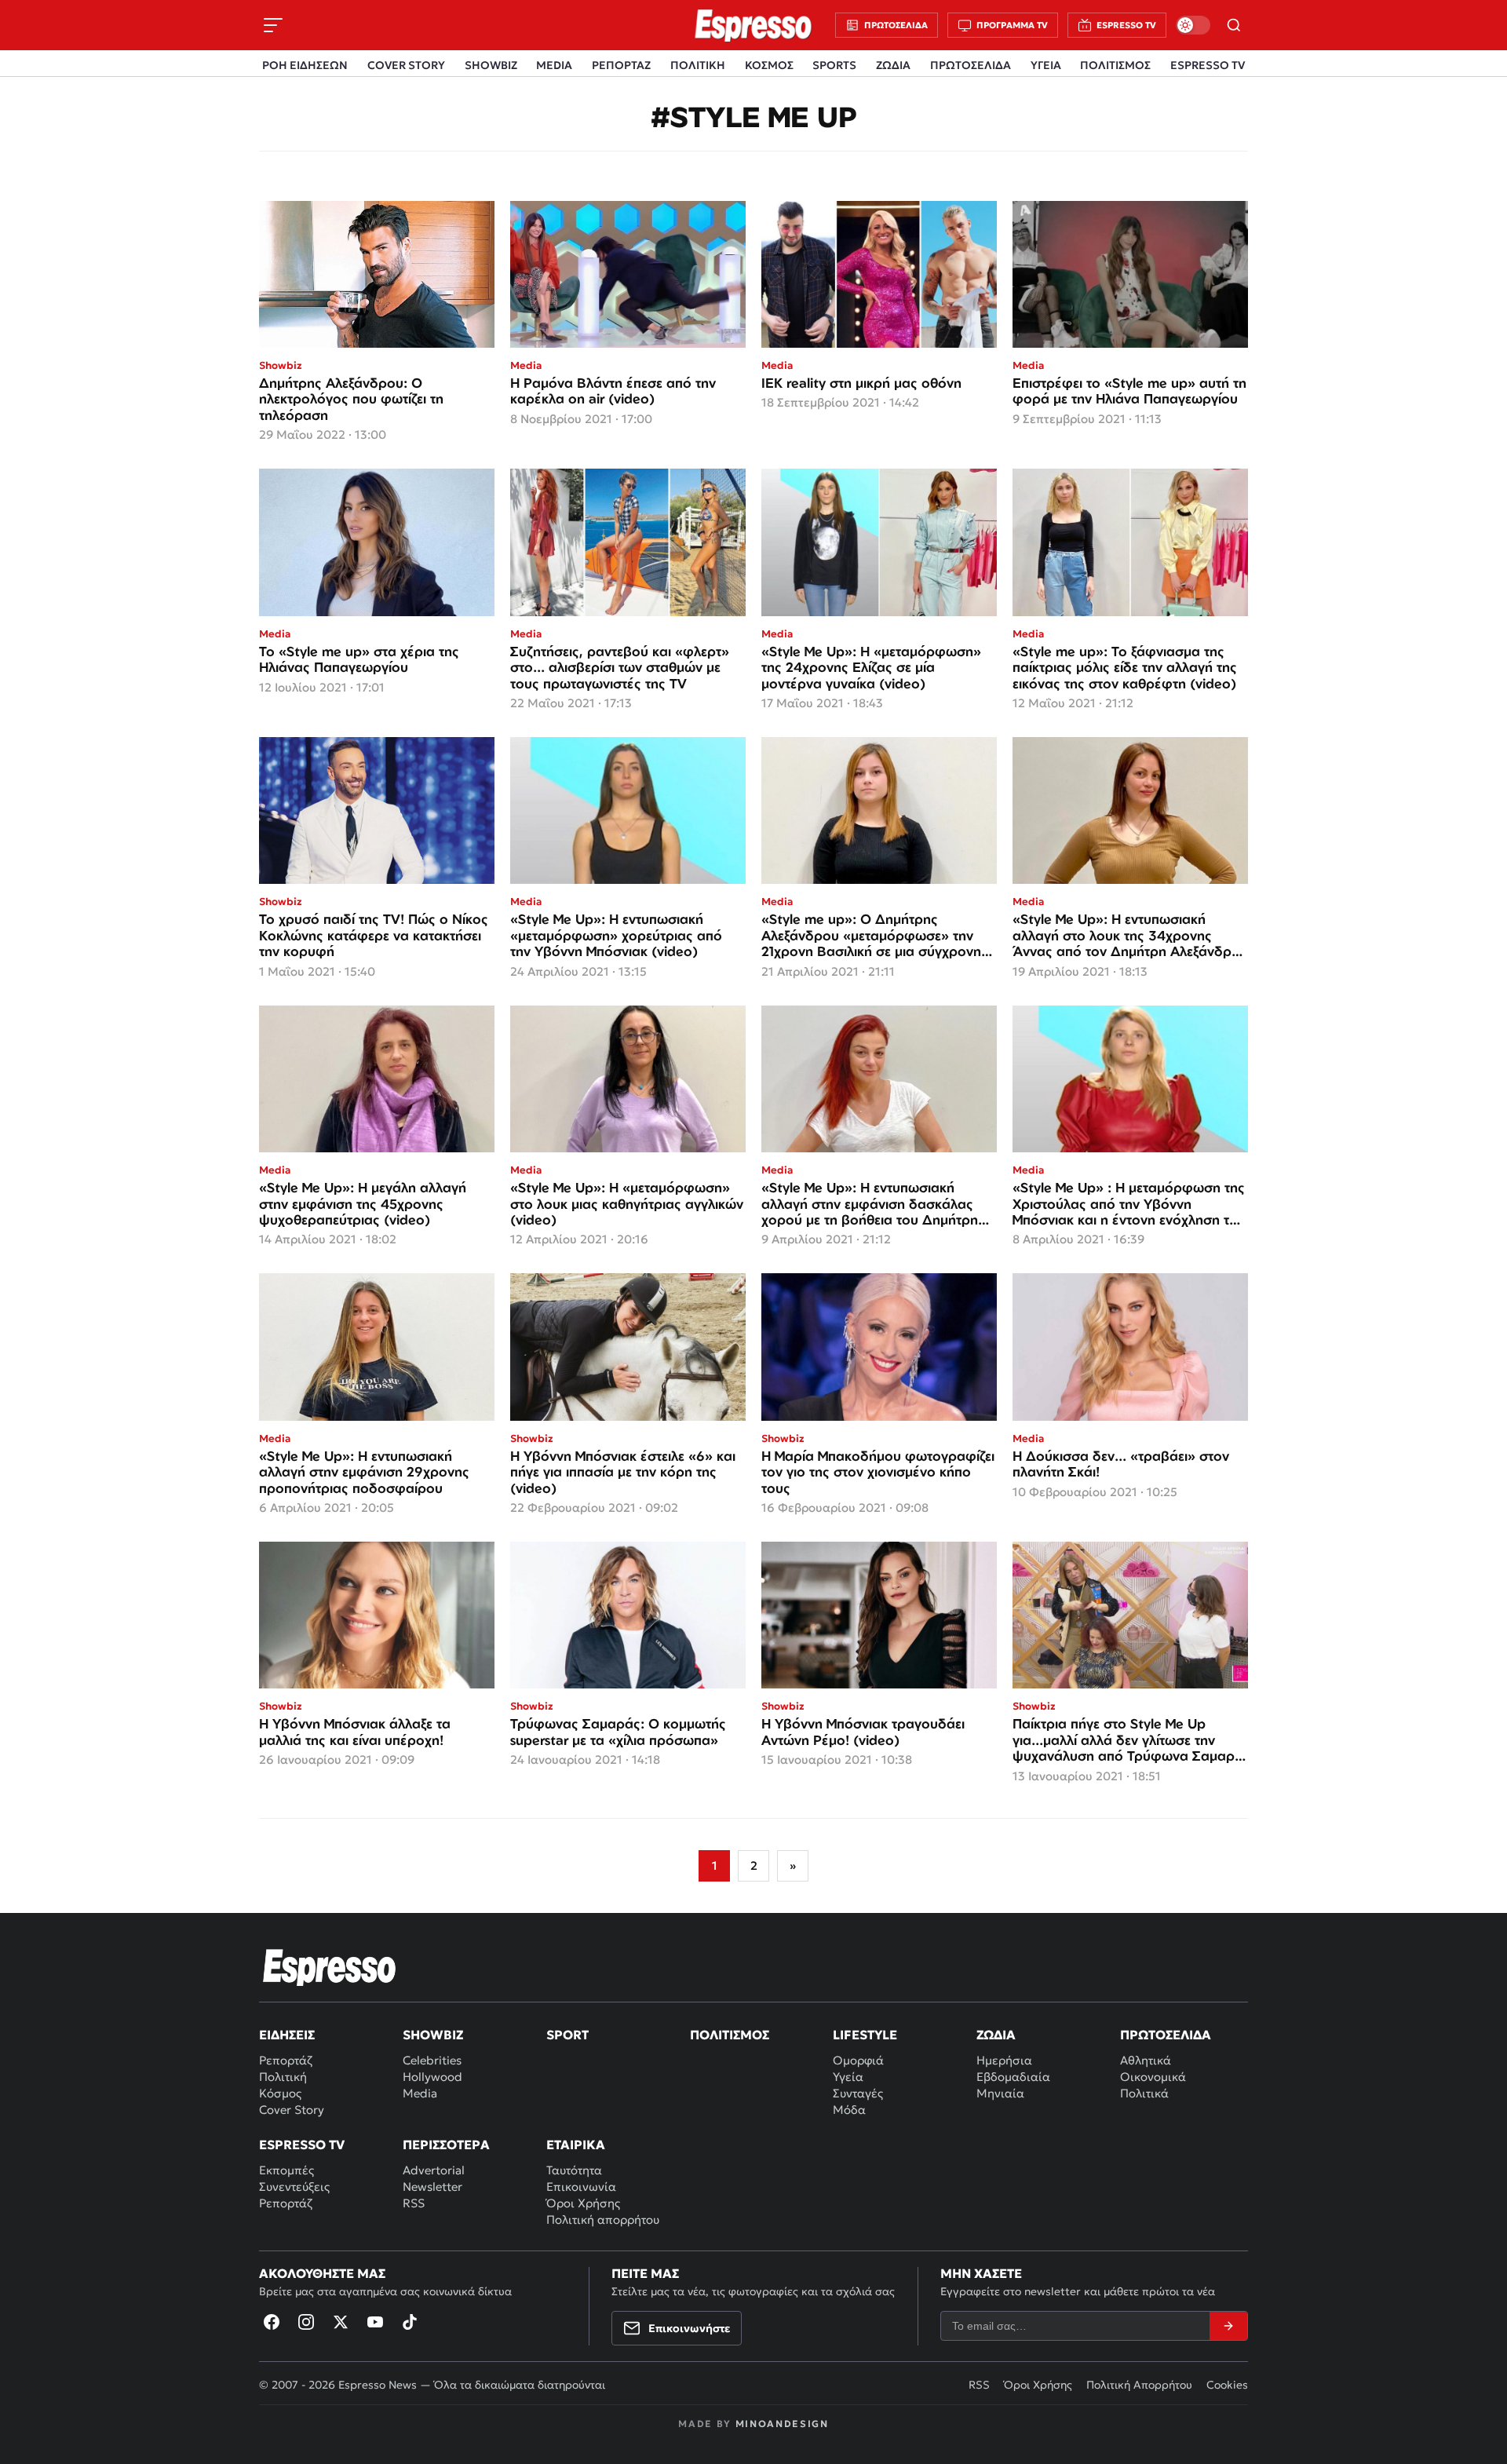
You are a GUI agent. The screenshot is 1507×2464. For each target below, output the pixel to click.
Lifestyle (865, 2035)
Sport (567, 2035)
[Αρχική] (330, 1967)
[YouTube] (375, 2322)
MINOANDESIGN (782, 2424)
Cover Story (292, 2110)
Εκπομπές (286, 2170)
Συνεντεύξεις (294, 2187)
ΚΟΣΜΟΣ (769, 65)
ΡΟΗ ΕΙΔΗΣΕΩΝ (305, 65)
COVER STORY (406, 65)
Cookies (1227, 2385)
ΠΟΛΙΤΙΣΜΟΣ (1115, 65)
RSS (414, 2203)
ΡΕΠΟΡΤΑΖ (621, 65)
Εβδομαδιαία (1013, 2077)
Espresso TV (302, 2145)
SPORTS (834, 65)
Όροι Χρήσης (583, 2203)
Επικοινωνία (581, 2187)
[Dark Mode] (1193, 25)
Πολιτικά (1144, 2093)
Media (420, 2093)
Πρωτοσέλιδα (1166, 2035)
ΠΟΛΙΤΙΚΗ (698, 65)
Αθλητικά (1146, 2060)
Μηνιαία (1000, 2093)
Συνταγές (858, 2093)
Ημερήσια (1004, 2060)
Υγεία (848, 2077)
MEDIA (554, 65)
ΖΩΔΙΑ (893, 65)
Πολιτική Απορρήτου (1139, 2385)
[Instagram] (306, 2322)
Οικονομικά (1153, 2077)
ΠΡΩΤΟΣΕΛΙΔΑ (971, 65)
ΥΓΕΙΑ (1046, 65)
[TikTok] (410, 2322)
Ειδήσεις (287, 2035)
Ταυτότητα (574, 2170)
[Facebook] (272, 2322)
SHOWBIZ (491, 65)
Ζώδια (996, 2035)
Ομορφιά (858, 2060)
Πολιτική (283, 2077)
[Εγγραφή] (1228, 2326)
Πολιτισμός (730, 2035)
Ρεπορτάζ (286, 2060)
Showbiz (433, 2035)
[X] (341, 2322)
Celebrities (432, 2060)
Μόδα (849, 2110)
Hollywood (432, 2077)
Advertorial (434, 2170)
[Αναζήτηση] (1234, 25)
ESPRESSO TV (1208, 65)
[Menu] (273, 25)
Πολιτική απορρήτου (603, 2219)
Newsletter (432, 2187)
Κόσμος (280, 2093)
